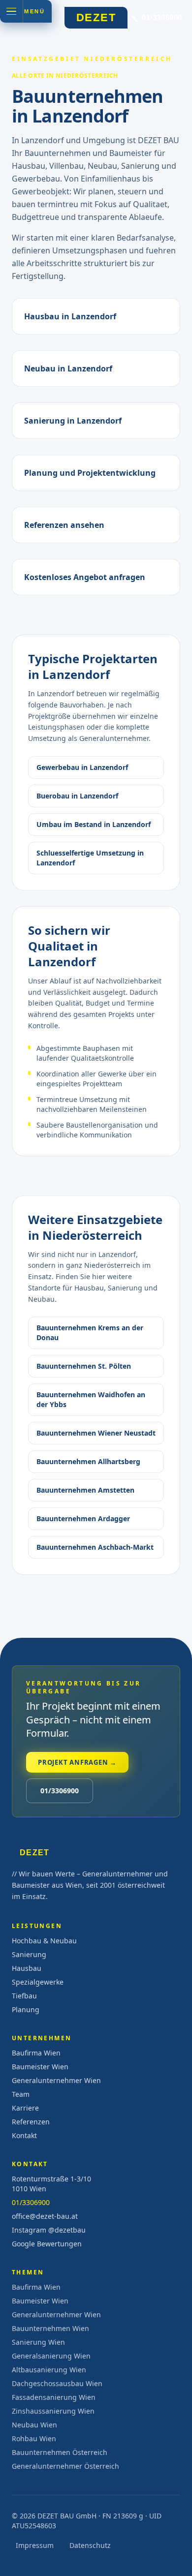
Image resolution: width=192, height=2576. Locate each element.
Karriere (25, 2108)
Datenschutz (90, 2545)
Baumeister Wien (40, 2067)
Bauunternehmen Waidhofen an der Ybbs (91, 1399)
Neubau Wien (34, 2425)
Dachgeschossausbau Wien (57, 2383)
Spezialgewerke (38, 1982)
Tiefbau (24, 1996)
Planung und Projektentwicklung (90, 473)
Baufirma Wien (36, 2053)
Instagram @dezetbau (49, 2230)
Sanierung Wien (38, 2342)
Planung (26, 2009)
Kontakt (24, 2135)
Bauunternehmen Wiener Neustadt (96, 1433)
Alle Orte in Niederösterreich (65, 76)
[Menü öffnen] (11, 11)
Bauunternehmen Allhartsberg (88, 1461)
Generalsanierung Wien (51, 2356)
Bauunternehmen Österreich (60, 2452)
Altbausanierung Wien (49, 2370)
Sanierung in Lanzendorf (73, 421)
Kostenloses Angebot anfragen (85, 577)
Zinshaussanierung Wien (53, 2411)
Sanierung (29, 1954)
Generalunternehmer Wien (56, 2080)
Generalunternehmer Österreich (65, 2466)
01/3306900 (60, 1791)
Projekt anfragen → (77, 1762)
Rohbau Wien (34, 2438)
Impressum (35, 2545)
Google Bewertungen (47, 2244)
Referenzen (31, 2122)
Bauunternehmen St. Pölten (84, 1366)
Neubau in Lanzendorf (68, 368)
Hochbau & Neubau (44, 1941)
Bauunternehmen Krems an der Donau (90, 1333)
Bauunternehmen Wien (50, 2328)
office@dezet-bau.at (45, 2216)
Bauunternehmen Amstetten (85, 1490)
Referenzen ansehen (64, 525)
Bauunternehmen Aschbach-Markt (95, 1547)
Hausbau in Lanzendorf (70, 316)
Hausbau (27, 1968)
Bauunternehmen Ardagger (83, 1518)
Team (21, 2094)
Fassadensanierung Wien (54, 2397)
